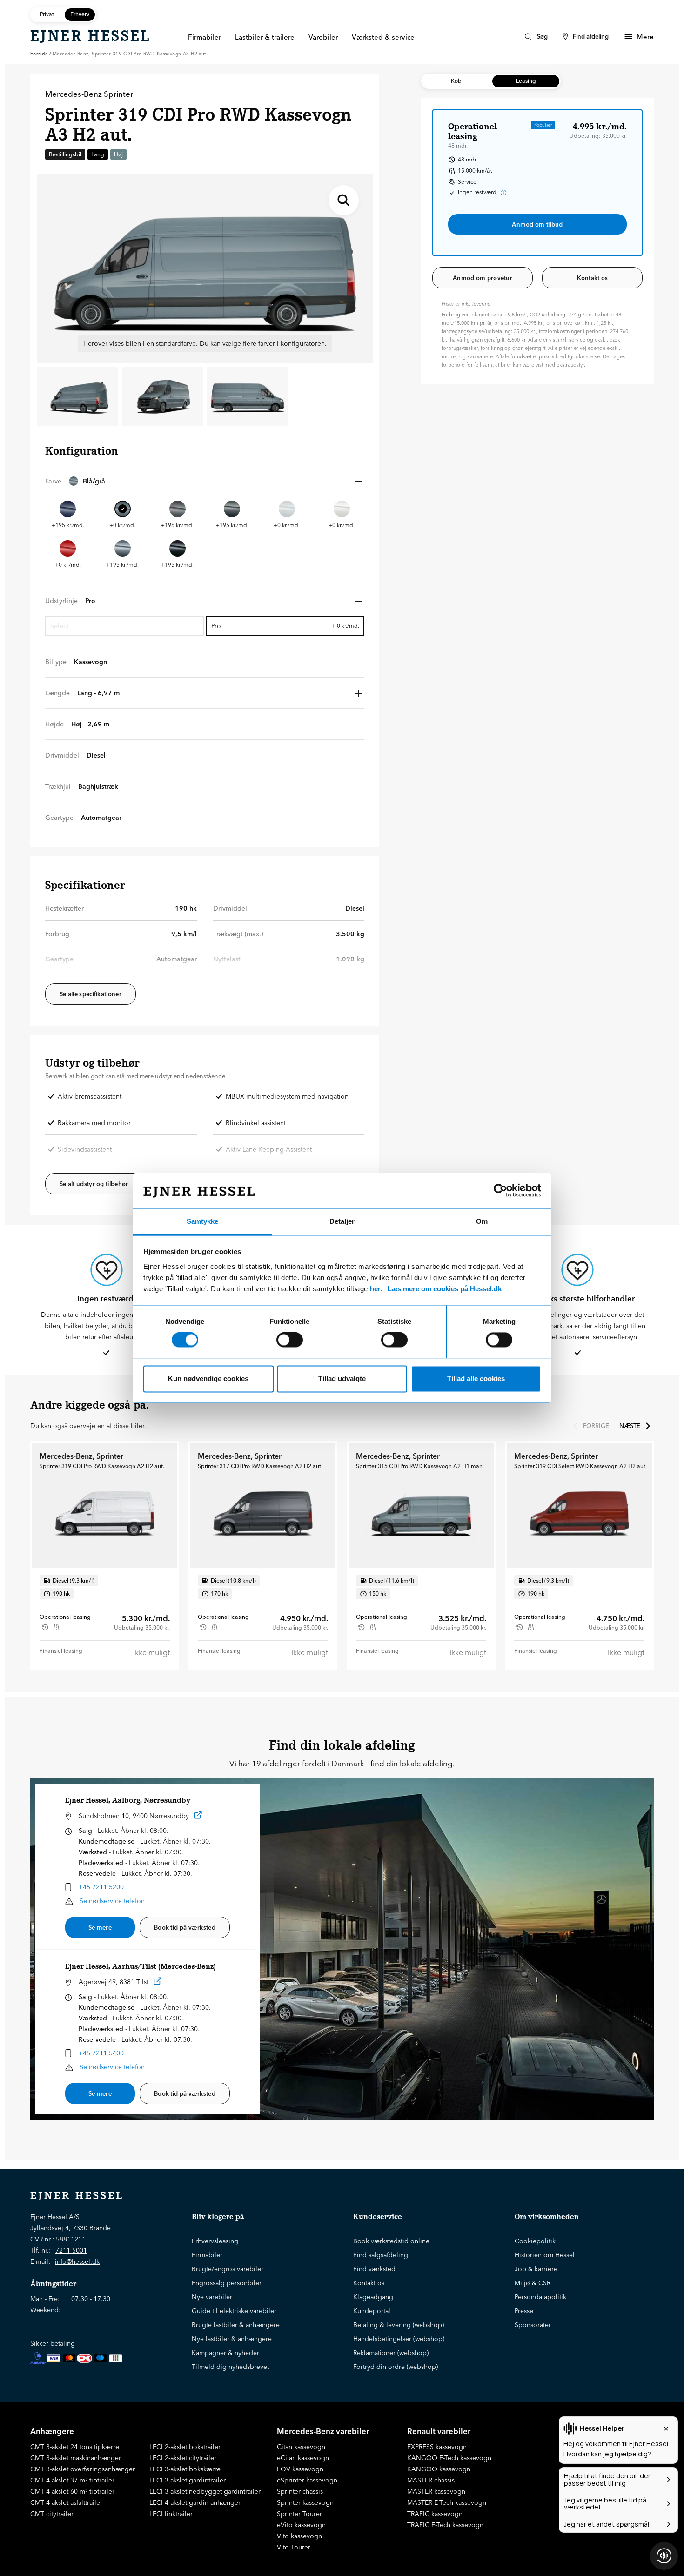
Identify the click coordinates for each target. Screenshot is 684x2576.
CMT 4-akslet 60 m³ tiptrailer (72, 2491)
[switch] (290, 1340)
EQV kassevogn (300, 2469)
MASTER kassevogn (436, 2491)
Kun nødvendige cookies (208, 1379)
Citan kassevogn (301, 2447)
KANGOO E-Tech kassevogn (449, 2458)
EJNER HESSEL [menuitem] (91, 36)
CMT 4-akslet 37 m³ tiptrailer (72, 2480)
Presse (524, 2311)
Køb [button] (456, 81)
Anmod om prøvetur (483, 278)
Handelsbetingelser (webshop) (399, 2339)
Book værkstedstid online (391, 2241)
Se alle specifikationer (91, 994)
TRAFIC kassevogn (435, 2514)
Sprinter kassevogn (305, 2502)
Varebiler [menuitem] (323, 37)
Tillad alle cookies (476, 1379)
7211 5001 (71, 2250)
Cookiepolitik (535, 2241)
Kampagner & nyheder (225, 2353)
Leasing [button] (526, 81)
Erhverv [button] (80, 14)
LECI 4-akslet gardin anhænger (195, 2502)
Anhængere (52, 2431)
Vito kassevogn (299, 2536)
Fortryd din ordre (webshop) (396, 2367)
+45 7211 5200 (101, 1887)
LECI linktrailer (171, 2514)
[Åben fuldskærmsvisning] (344, 200)
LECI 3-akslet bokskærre (185, 2469)
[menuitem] (535, 37)
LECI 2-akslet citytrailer (183, 2458)
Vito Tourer (294, 2547)
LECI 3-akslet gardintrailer (188, 2480)
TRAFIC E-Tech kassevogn (445, 2525)
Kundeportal (372, 2311)
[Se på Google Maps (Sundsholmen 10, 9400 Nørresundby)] (198, 1817)
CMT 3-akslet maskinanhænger (76, 2458)
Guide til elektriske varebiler (234, 2311)
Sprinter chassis (300, 2491)
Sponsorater (533, 2325)
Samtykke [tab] (202, 1221)
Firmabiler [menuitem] (205, 37)
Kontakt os (593, 278)
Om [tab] (482, 1221)
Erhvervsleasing (215, 2241)
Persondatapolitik (540, 2297)
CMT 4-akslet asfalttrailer (66, 2502)
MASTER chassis (431, 2480)
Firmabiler (207, 2255)
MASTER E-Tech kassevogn (447, 2502)
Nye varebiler (212, 2297)
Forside (39, 54)
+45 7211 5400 (101, 2053)
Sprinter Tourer (299, 2514)
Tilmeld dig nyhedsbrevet (230, 2367)
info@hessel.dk (77, 2261)
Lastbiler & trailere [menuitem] (265, 37)
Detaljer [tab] (342, 1221)
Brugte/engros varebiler (228, 2269)
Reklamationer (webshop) (391, 2353)
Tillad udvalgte (342, 1379)
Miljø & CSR (533, 2283)
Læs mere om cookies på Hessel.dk (444, 1289)
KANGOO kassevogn (439, 2469)
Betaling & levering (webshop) (399, 2325)
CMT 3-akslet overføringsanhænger (83, 2469)
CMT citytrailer (52, 2514)
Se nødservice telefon (112, 1901)
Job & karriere (536, 2269)
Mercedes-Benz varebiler (323, 2431)
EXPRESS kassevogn (437, 2447)
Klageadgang (373, 2297)
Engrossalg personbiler (227, 2283)
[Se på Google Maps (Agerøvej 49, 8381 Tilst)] (158, 1983)
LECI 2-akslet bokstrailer (185, 2447)
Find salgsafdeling (381, 2255)
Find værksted (374, 2269)
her (375, 1289)
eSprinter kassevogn (307, 2480)
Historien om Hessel (545, 2255)
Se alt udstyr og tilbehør (94, 1184)
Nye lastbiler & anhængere (232, 2339)
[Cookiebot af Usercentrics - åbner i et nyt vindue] (500, 1191)
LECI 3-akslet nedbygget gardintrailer (205, 2491)
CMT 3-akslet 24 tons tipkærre (75, 2447)
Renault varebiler (439, 2431)
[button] (205, 481)
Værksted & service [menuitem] (383, 37)
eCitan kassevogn (303, 2458)
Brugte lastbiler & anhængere (236, 2325)
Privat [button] (47, 14)
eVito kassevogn (301, 2525)
